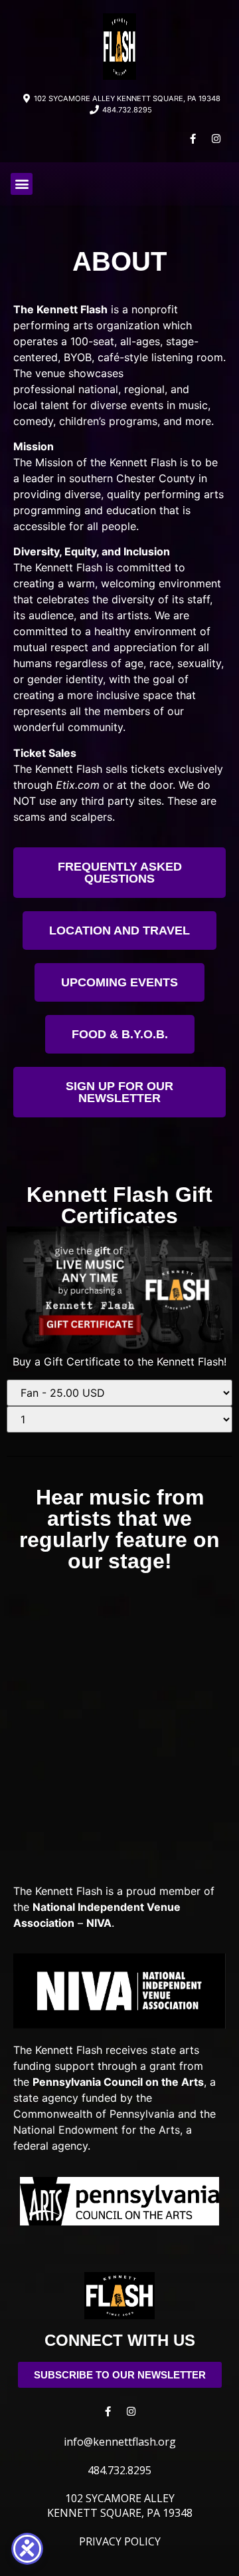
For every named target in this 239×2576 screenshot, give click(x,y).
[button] (22, 184)
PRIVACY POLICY (120, 2541)
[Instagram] (216, 139)
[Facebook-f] (193, 139)
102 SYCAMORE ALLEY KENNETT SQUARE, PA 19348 (120, 2505)
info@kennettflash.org (120, 2442)
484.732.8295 (119, 2470)
